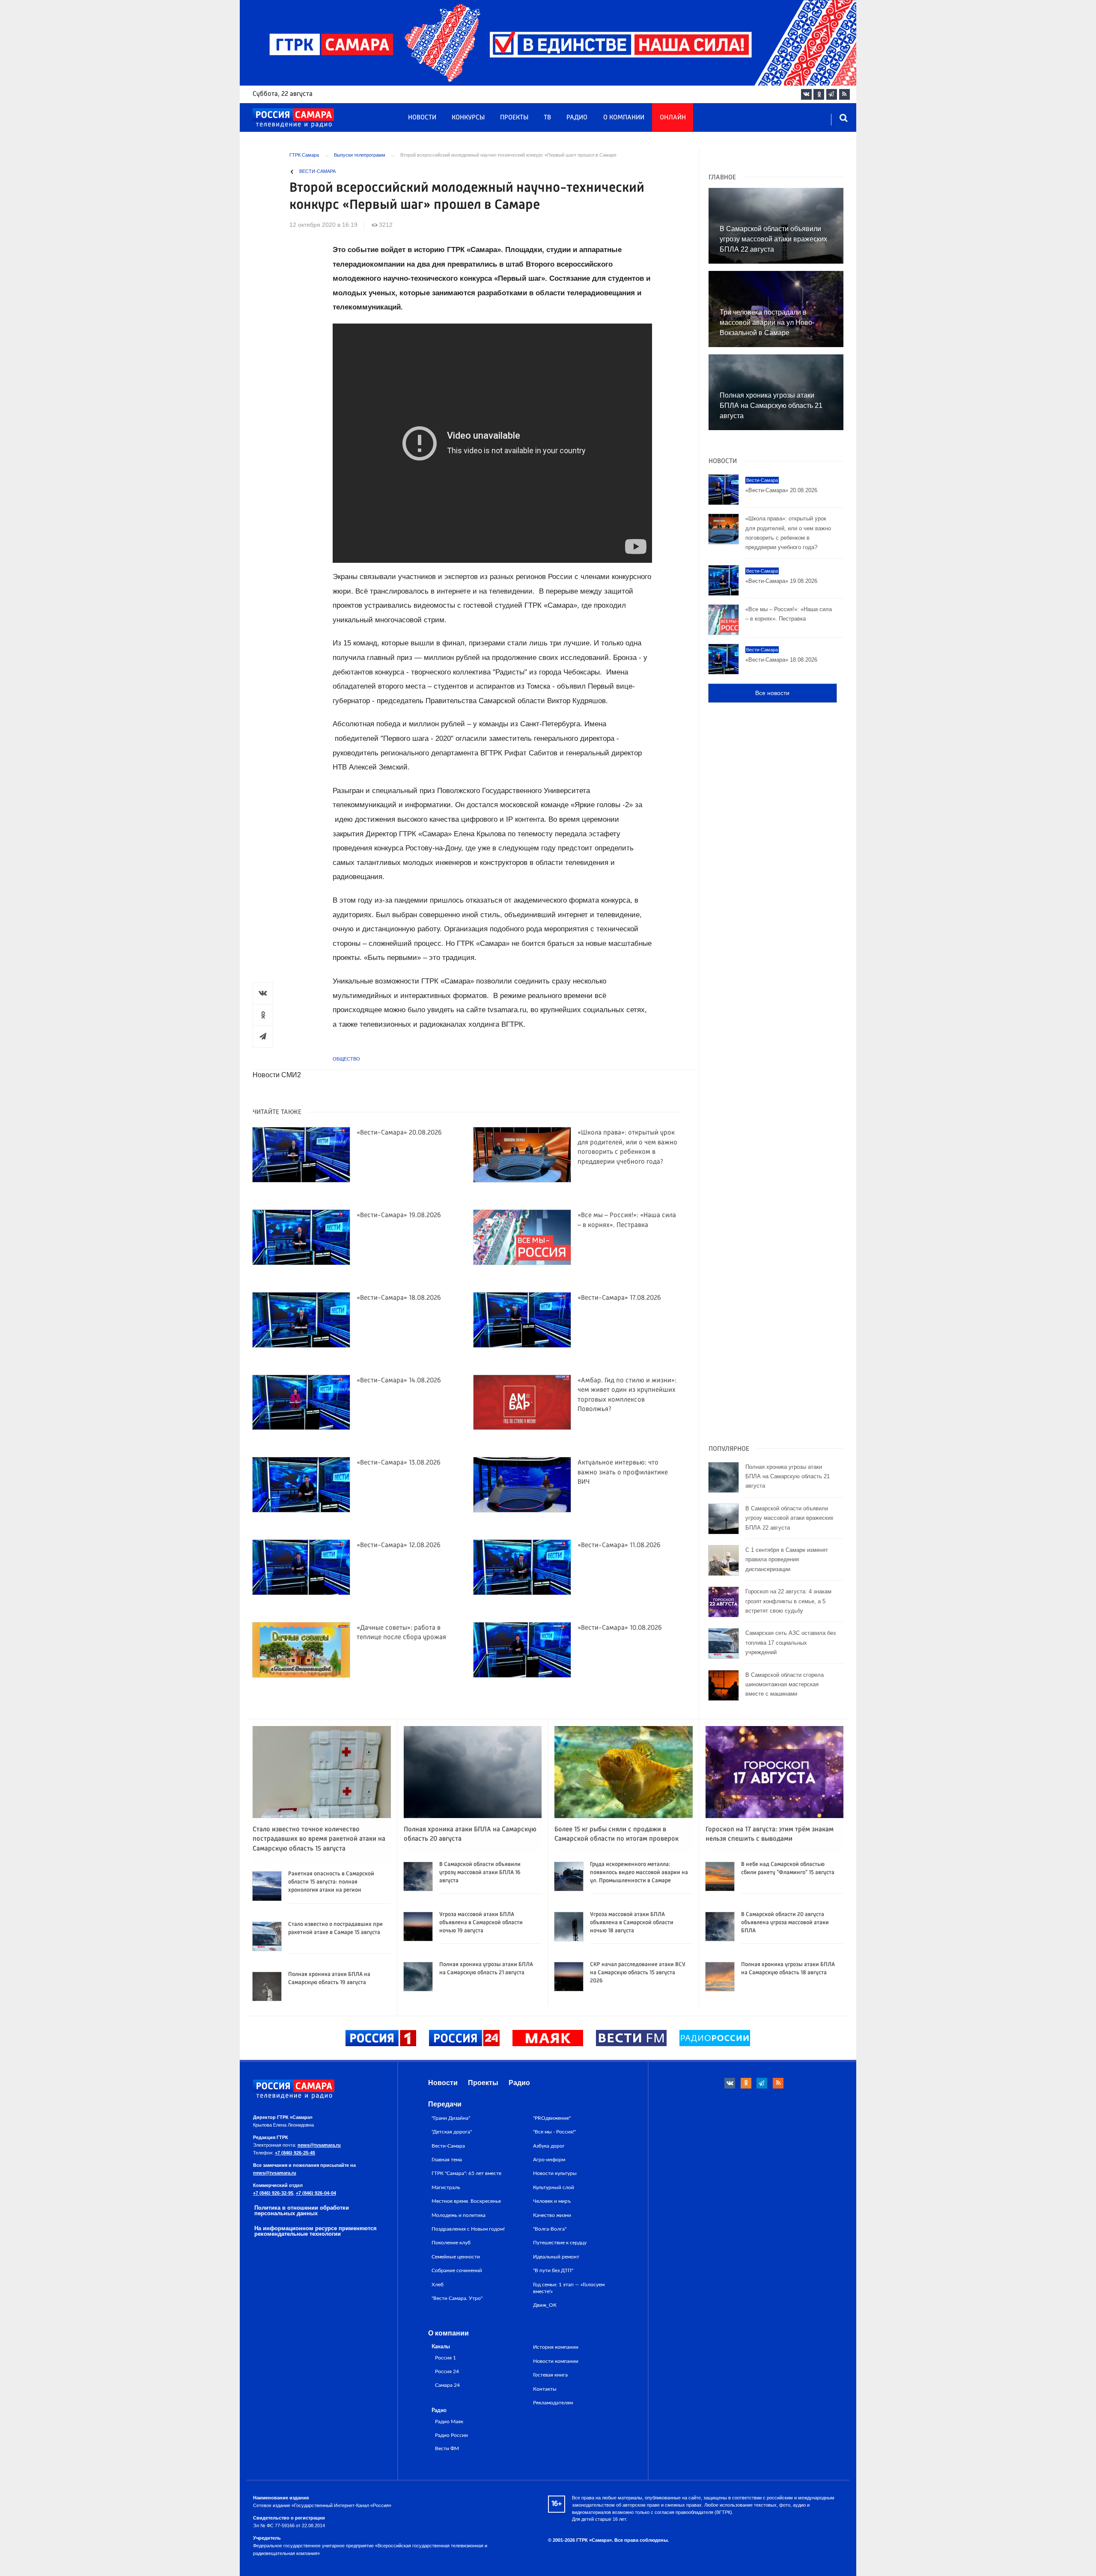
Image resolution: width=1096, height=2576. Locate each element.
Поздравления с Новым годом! (468, 2229)
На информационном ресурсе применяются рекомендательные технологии (316, 2231)
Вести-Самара (317, 171)
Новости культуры (555, 2173)
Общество (346, 1059)
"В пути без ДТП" (553, 2270)
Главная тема (447, 2160)
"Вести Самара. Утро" (457, 2298)
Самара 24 (447, 2385)
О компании (624, 118)
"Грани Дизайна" (451, 2118)
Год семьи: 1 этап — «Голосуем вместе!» (569, 2288)
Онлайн (673, 118)
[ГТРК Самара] (293, 118)
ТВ (547, 118)
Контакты (545, 2389)
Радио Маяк (449, 2422)
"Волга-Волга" (550, 2229)
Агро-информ (549, 2160)
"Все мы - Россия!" (554, 2132)
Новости (422, 118)
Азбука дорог (549, 2146)
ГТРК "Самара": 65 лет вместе (466, 2173)
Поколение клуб (451, 2243)
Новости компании (556, 2361)
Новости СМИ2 (277, 1075)
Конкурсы (468, 118)
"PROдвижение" (552, 2118)
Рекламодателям (553, 2403)
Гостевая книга (550, 2375)
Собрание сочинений (457, 2270)
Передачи (445, 2104)
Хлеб (438, 2285)
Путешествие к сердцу (560, 2243)
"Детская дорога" (452, 2132)
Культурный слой (554, 2187)
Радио (577, 118)
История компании (556, 2347)
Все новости (772, 693)
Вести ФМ (447, 2449)
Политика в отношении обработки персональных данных (302, 2211)
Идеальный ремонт (556, 2257)
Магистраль (446, 2187)
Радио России (451, 2435)
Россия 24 (447, 2372)
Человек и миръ (552, 2201)
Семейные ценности (456, 2257)
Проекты (514, 118)
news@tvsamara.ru (319, 2145)
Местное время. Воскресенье (466, 2201)
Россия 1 (445, 2358)
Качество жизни (552, 2215)
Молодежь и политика (459, 2215)
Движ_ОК (545, 2305)
